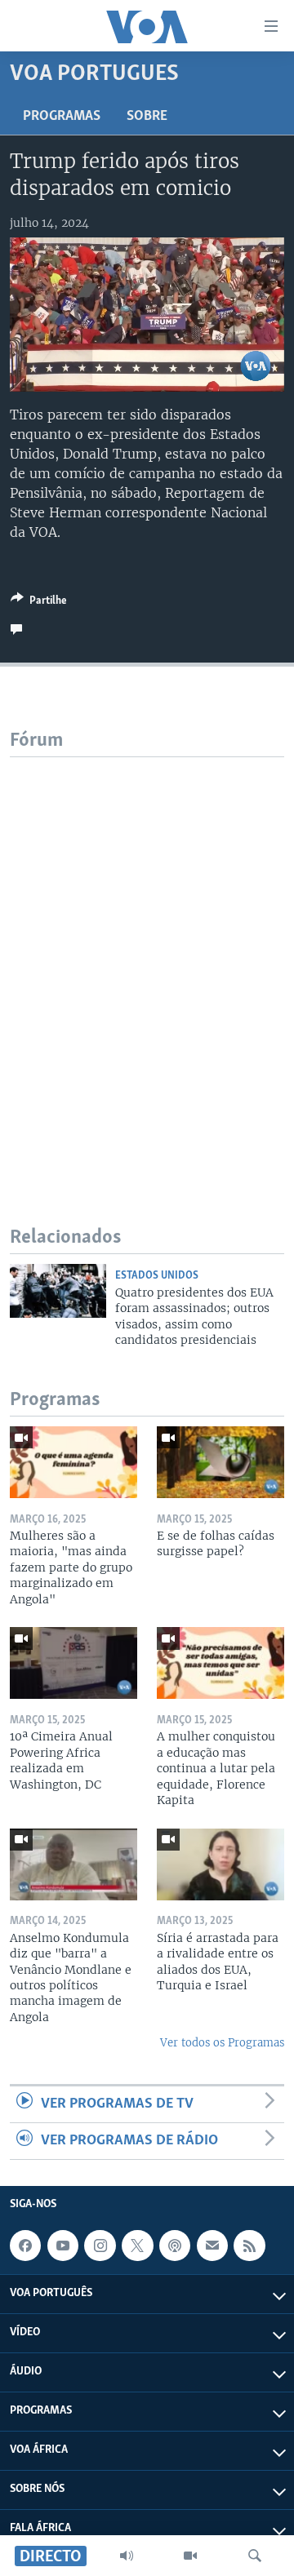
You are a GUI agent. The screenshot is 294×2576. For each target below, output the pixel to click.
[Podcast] (175, 2246)
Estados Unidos (157, 1276)
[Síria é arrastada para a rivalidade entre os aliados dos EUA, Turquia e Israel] (220, 1864)
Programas (62, 117)
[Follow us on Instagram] (100, 2246)
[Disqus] (147, 961)
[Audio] (127, 2556)
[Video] (190, 2556)
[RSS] (249, 2246)
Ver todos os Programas (222, 2043)
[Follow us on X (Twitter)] (137, 2246)
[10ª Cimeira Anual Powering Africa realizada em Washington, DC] (73, 1663)
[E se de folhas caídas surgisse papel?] (220, 1462)
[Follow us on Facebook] (25, 2246)
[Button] (39, 603)
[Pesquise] (255, 2556)
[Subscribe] (212, 2246)
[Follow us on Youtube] (63, 2246)
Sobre (147, 117)
